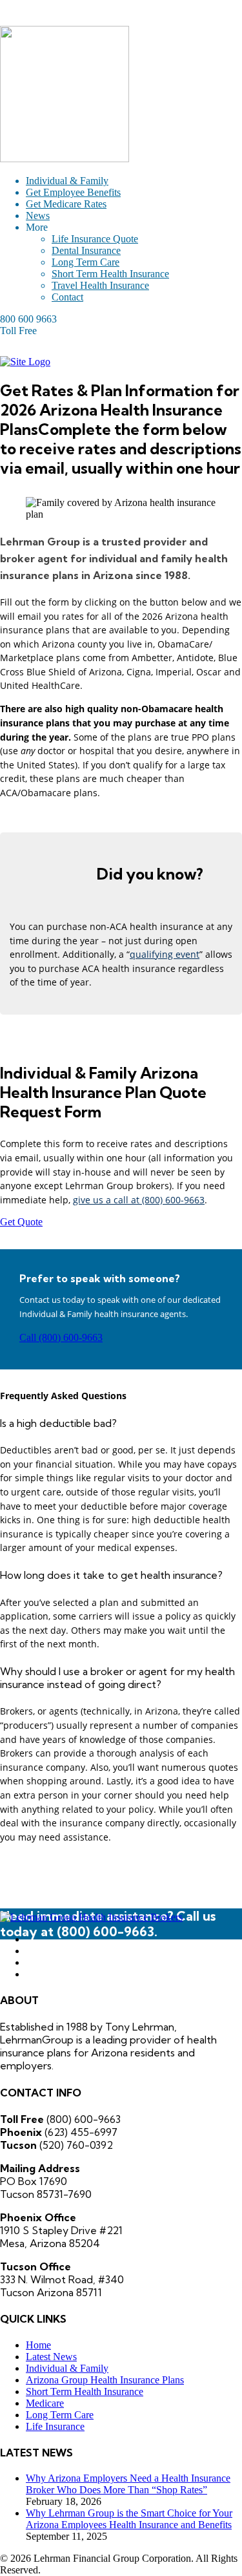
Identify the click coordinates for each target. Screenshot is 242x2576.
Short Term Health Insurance (110, 274)
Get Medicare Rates (66, 204)
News (38, 216)
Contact (67, 297)
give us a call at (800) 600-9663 (139, 1200)
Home (38, 2345)
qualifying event (165, 954)
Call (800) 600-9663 (61, 1337)
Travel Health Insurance (100, 285)
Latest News (51, 2357)
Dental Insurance (86, 250)
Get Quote (21, 1222)
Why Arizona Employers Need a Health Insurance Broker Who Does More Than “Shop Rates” (128, 2484)
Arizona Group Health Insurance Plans (105, 2380)
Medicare (45, 2403)
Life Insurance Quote (95, 239)
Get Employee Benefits (73, 192)
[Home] (25, 362)
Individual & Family (67, 181)
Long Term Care (86, 262)
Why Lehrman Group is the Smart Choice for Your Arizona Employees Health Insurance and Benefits (129, 2519)
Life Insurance (55, 2426)
